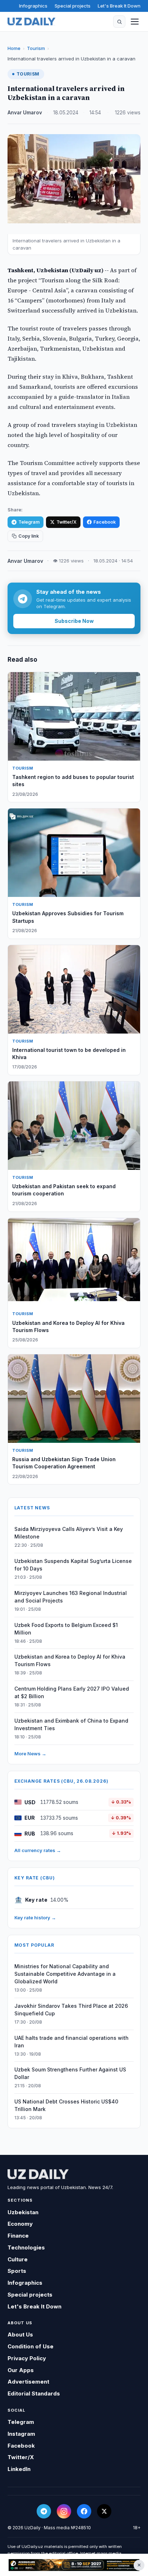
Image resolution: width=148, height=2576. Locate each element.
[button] (119, 22)
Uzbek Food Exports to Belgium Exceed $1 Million (66, 1629)
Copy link (29, 536)
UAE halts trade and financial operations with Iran (71, 2042)
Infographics (33, 6)
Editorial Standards (34, 2393)
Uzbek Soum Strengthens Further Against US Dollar (70, 2073)
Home (14, 48)
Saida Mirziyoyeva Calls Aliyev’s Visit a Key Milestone (69, 1533)
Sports (17, 2271)
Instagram (21, 2434)
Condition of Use (31, 2346)
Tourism (36, 48)
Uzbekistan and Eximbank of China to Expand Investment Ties (71, 1724)
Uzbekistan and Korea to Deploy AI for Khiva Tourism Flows (70, 1660)
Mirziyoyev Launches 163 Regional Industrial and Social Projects (71, 1597)
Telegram (29, 522)
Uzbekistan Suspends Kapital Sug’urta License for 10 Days (73, 1565)
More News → (30, 1754)
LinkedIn (19, 2469)
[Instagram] (64, 2511)
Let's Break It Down (119, 6)
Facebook (105, 522)
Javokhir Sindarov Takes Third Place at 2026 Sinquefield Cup (71, 2010)
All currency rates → (38, 1850)
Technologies (26, 2247)
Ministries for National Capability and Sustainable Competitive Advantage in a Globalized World (65, 1974)
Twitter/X (66, 522)
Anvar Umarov (25, 113)
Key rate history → (35, 1918)
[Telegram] (44, 2511)
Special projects (73, 6)
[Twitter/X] (104, 2511)
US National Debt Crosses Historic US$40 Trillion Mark (66, 2105)
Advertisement (28, 2382)
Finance (18, 2236)
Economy (20, 2224)
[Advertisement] (74, 2565)
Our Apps (21, 2370)
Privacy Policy (27, 2358)
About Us (20, 2335)
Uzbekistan (23, 2212)
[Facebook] (84, 2511)
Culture (18, 2259)
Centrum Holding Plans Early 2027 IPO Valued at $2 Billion (72, 1692)
